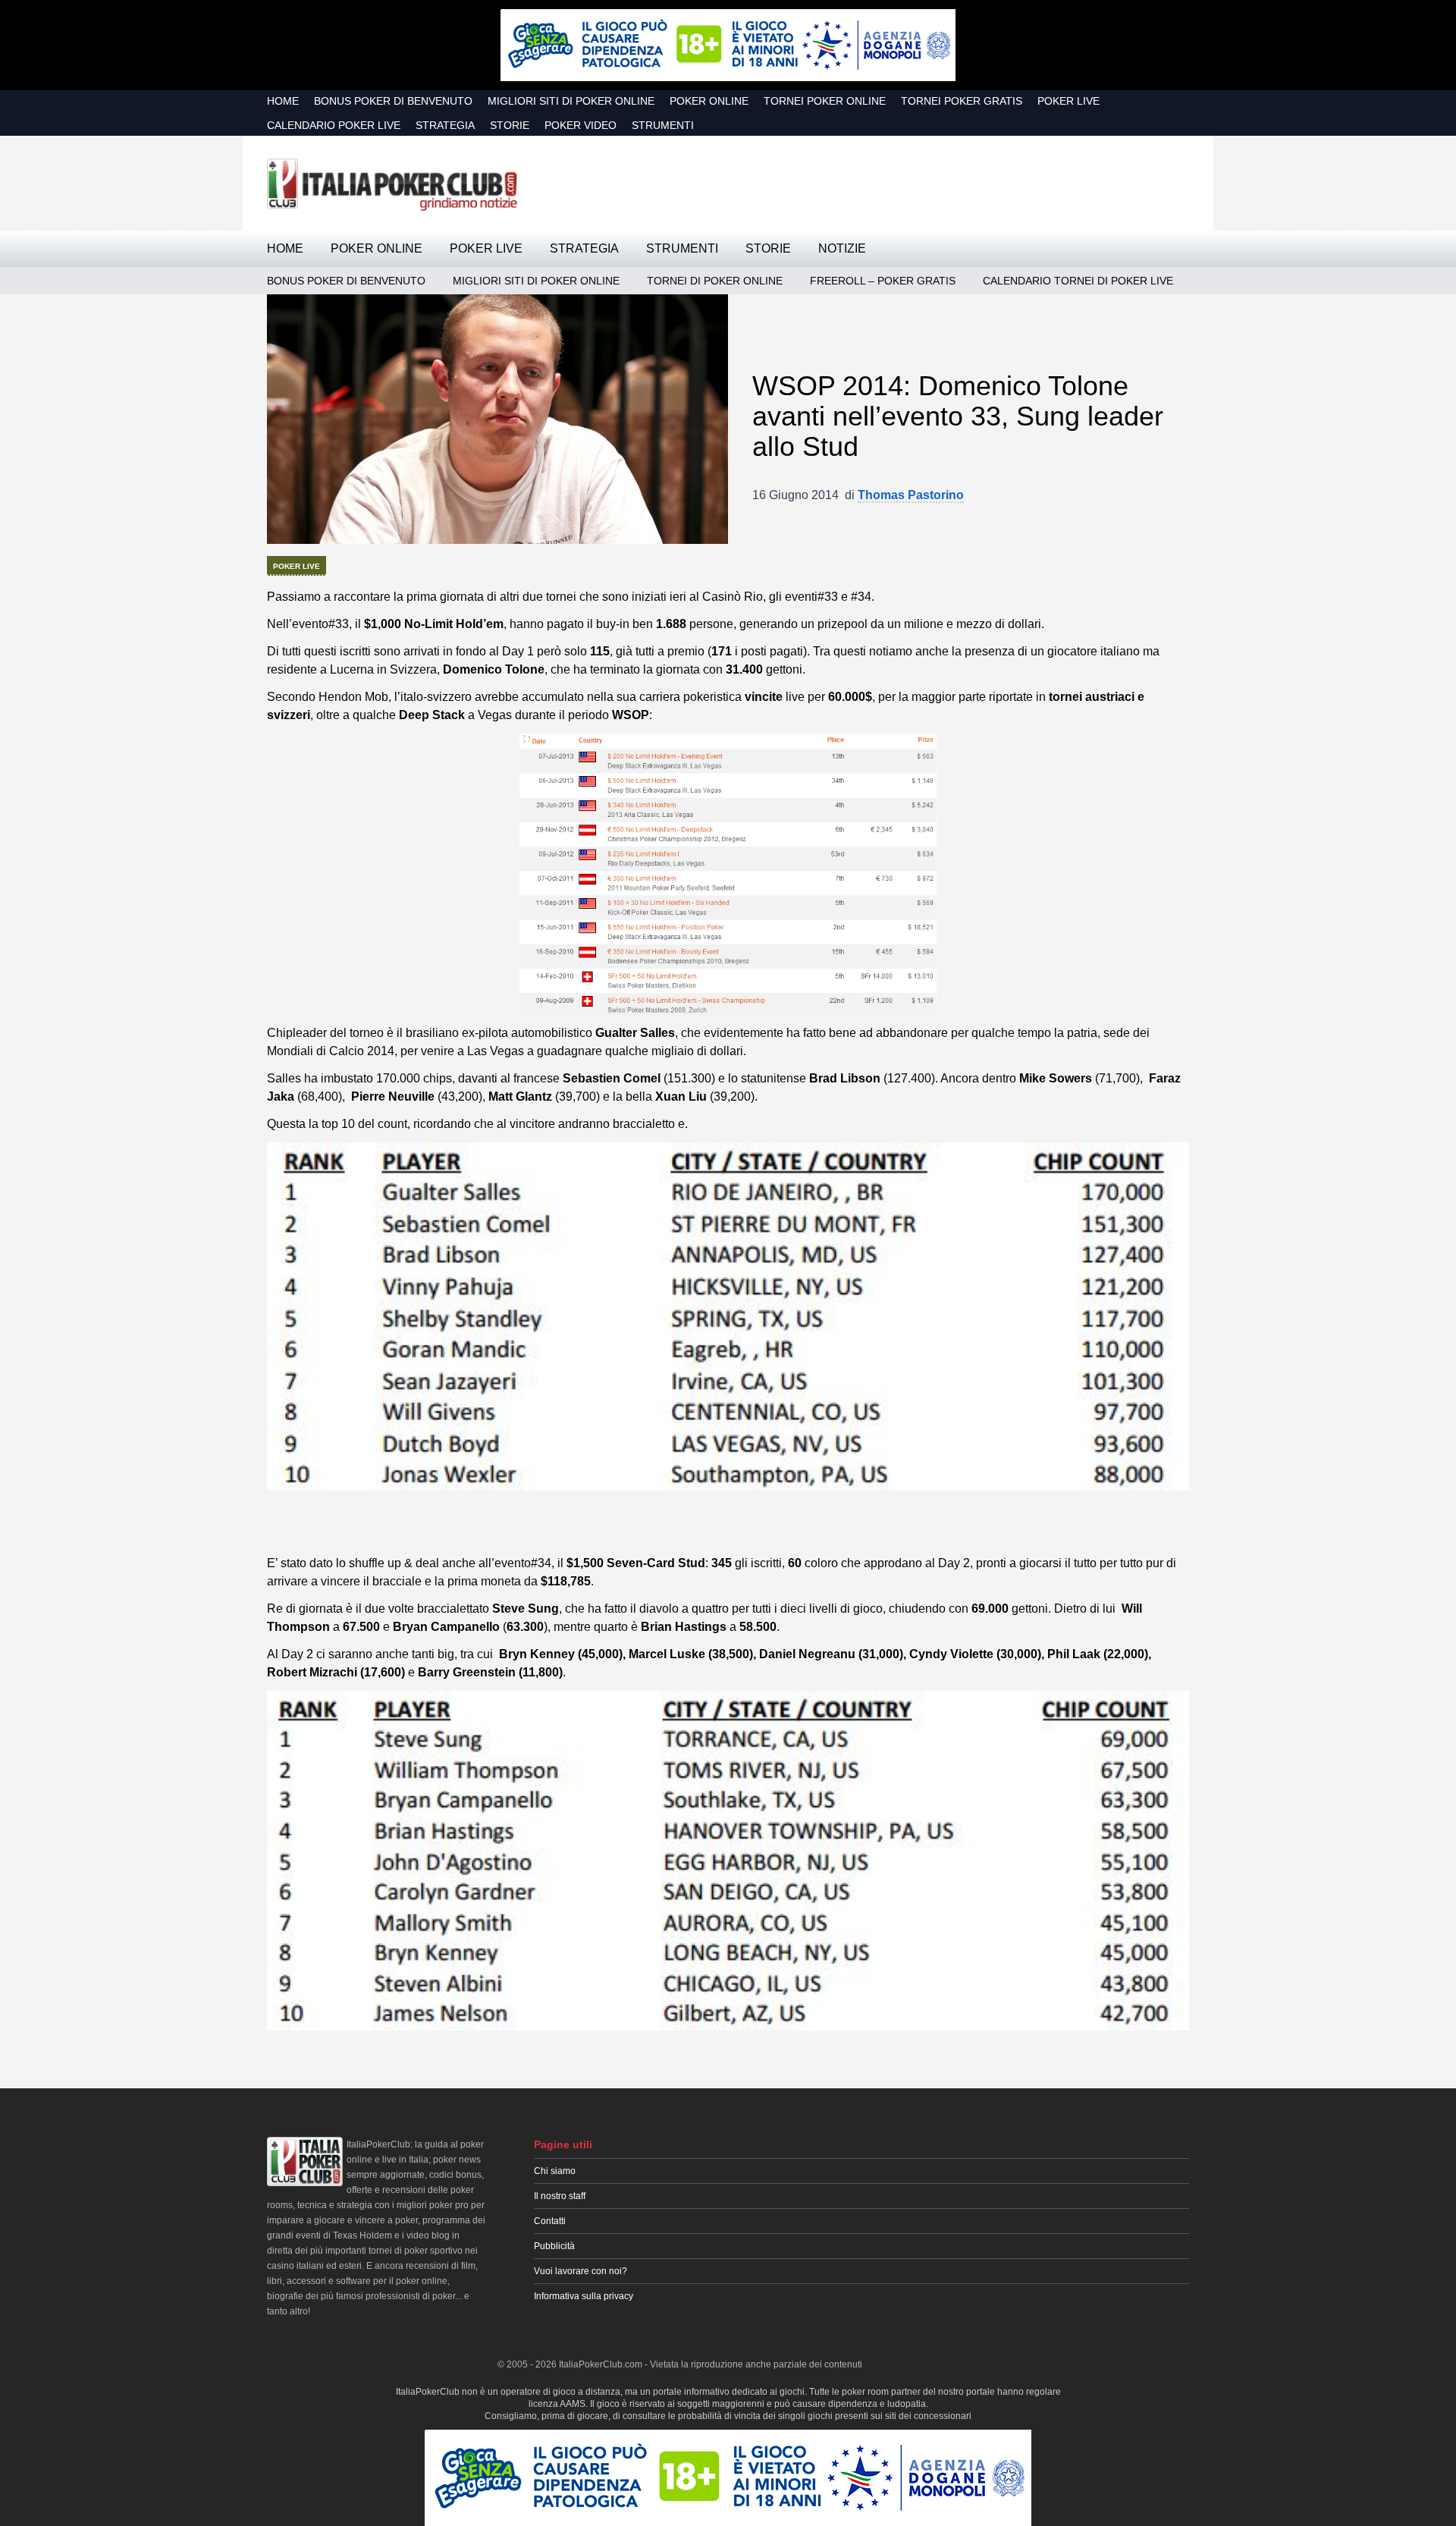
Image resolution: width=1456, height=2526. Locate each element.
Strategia (445, 125)
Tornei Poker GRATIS (962, 101)
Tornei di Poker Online (715, 281)
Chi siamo (555, 2171)
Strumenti (663, 125)
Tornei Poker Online (825, 101)
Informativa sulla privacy (584, 2296)
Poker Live (1068, 101)
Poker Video (581, 125)
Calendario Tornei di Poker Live (1078, 281)
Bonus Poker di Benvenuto (393, 101)
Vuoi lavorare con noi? (581, 2271)
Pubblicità (554, 2246)
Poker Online (709, 101)
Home (283, 101)
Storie (510, 125)
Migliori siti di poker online (571, 101)
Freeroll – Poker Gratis (883, 281)
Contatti (550, 2221)
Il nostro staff (560, 2196)
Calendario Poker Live (334, 125)
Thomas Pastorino (911, 495)
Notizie (842, 248)
